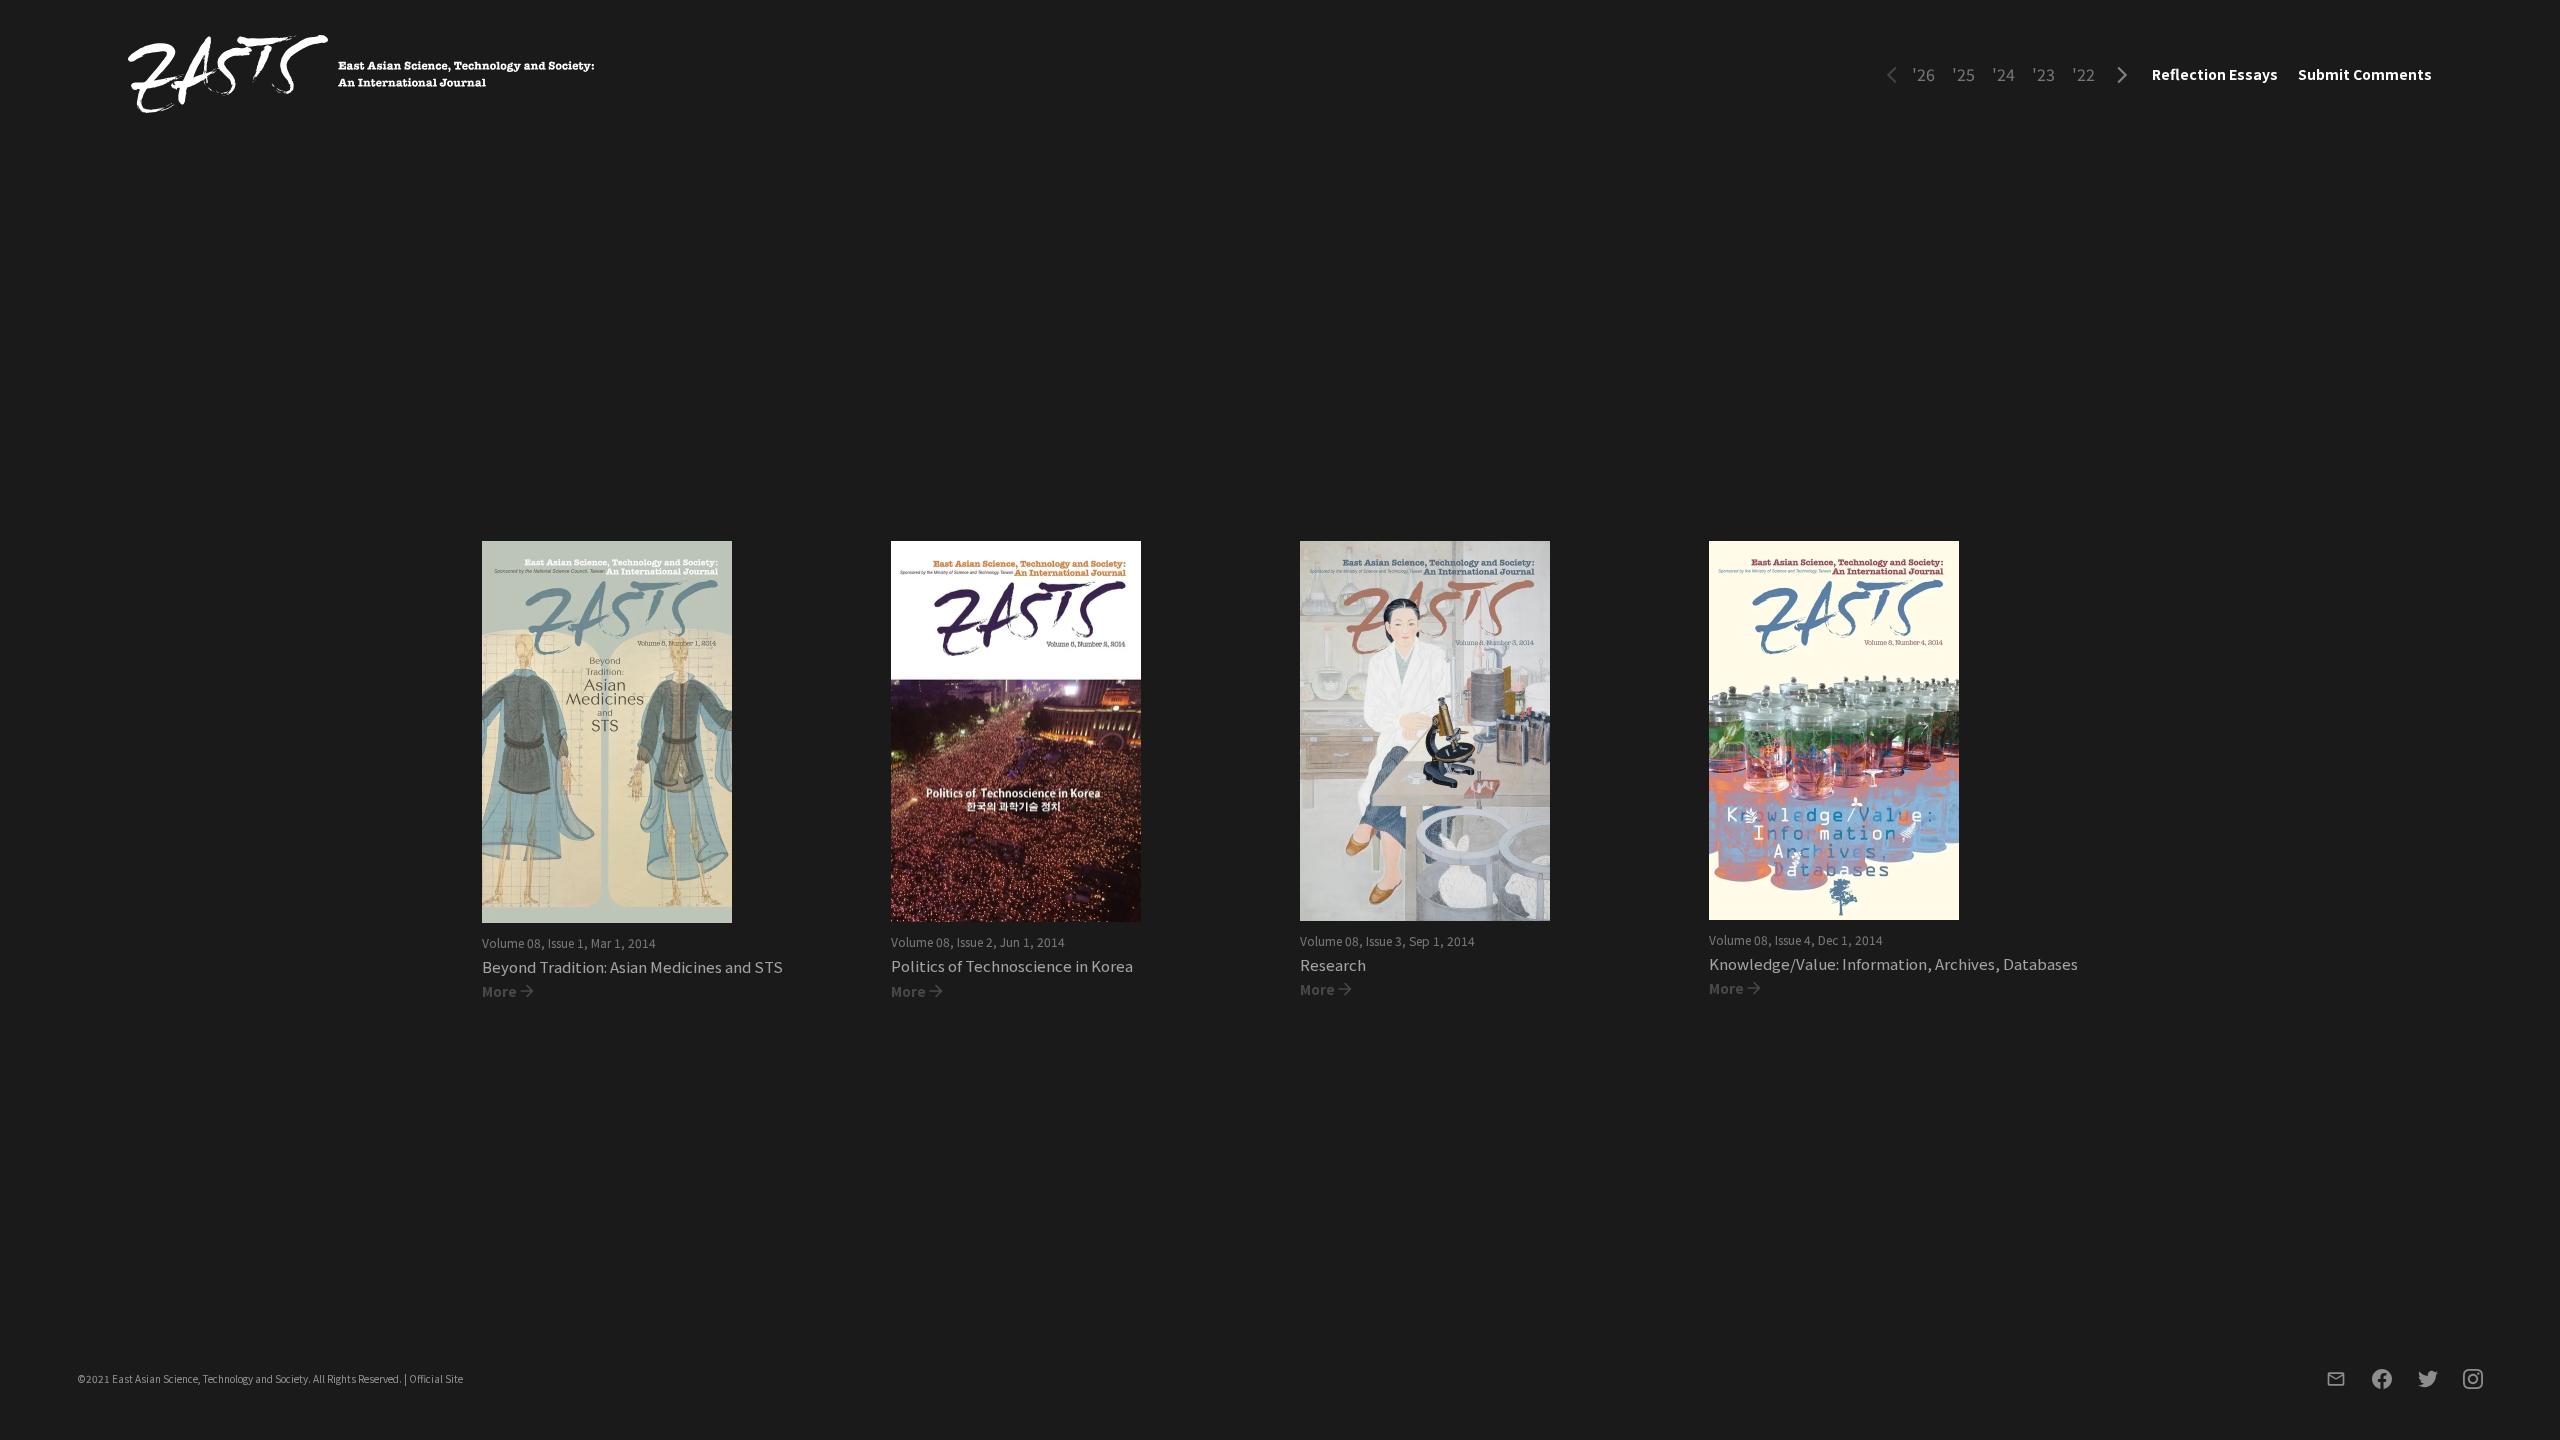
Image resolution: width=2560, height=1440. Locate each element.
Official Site (436, 1378)
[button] (1892, 74)
